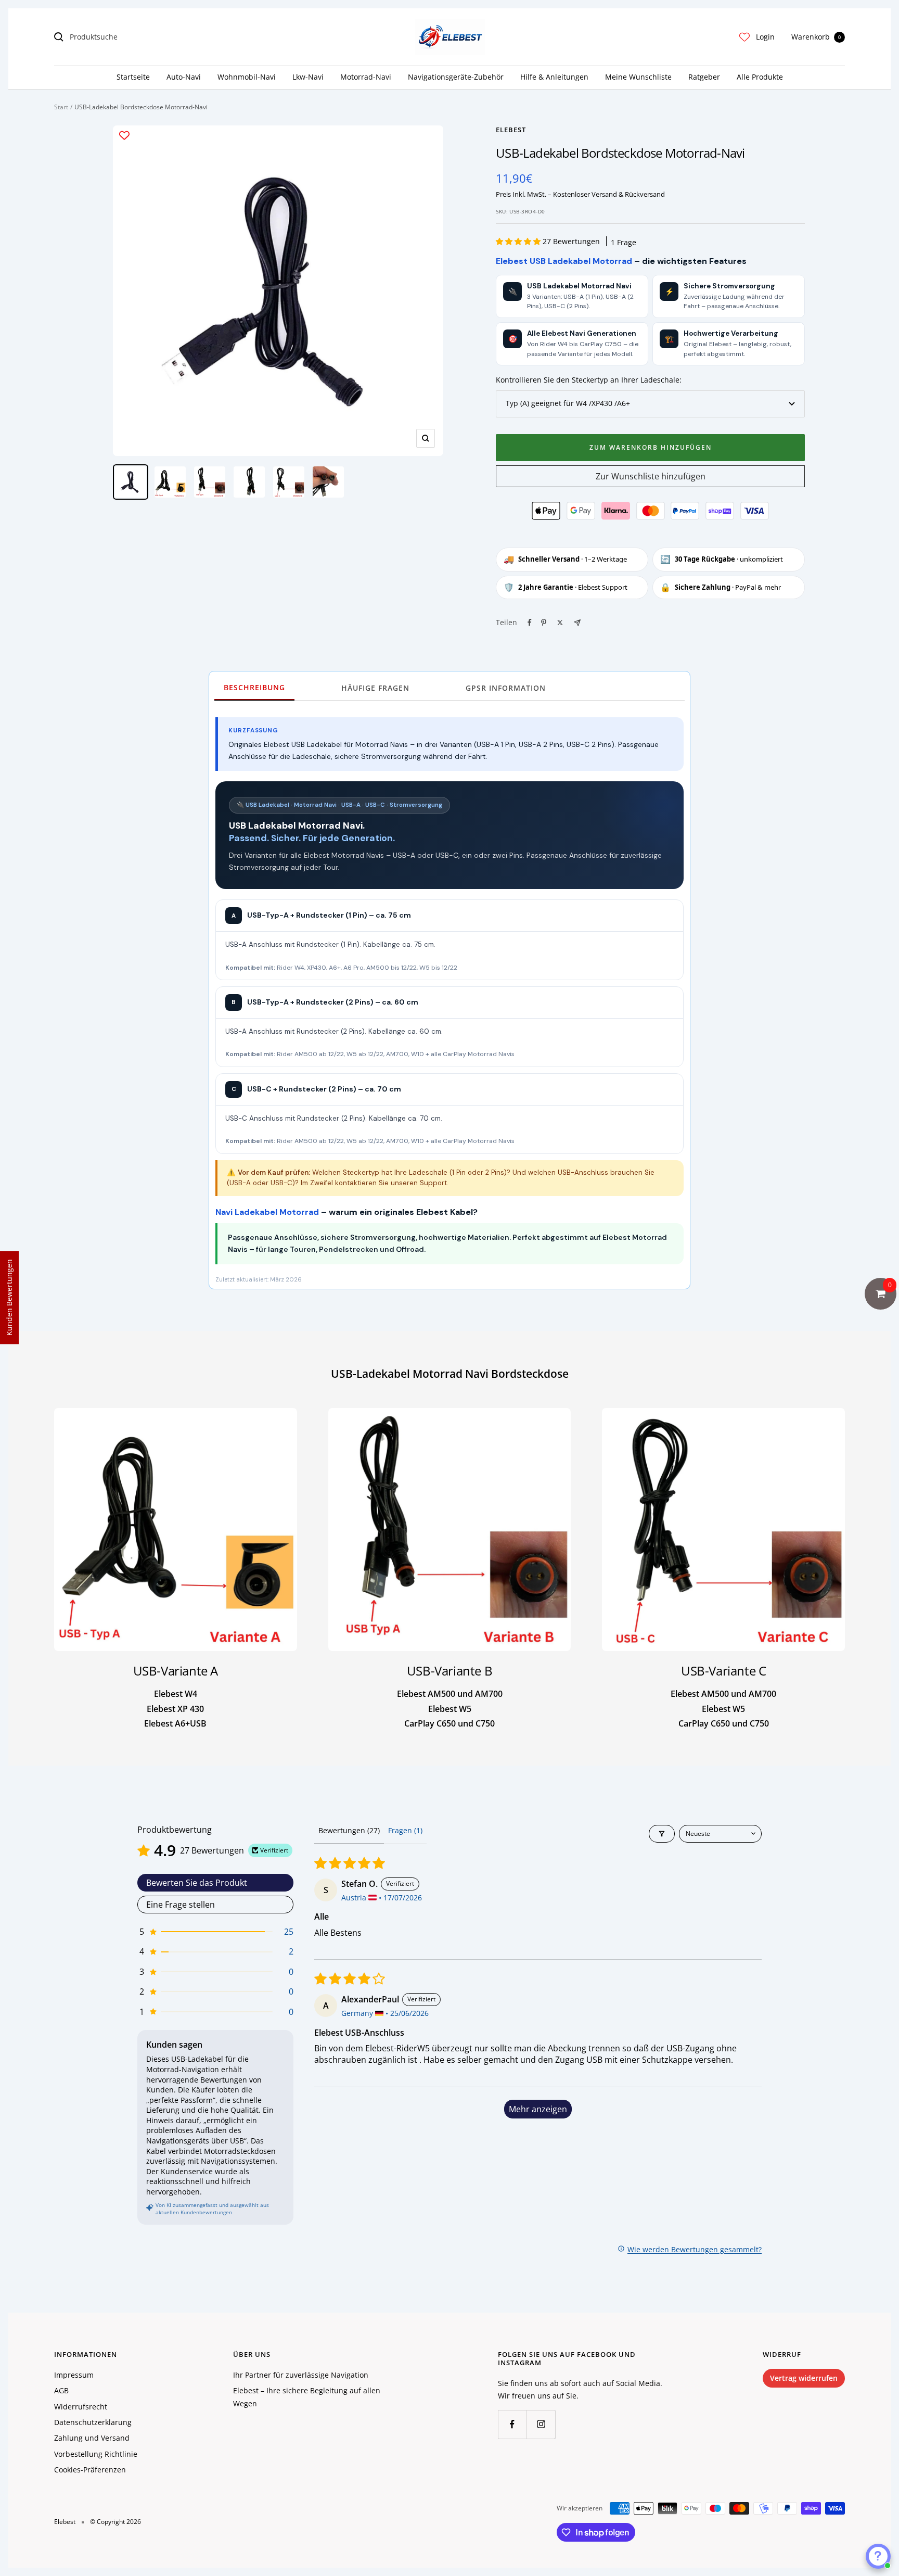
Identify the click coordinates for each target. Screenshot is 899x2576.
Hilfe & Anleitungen (554, 77)
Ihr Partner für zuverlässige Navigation (301, 2375)
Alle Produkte (760, 77)
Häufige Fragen (375, 688)
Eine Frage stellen (181, 1905)
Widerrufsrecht (81, 2407)
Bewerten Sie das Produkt (197, 1883)
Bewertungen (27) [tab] (349, 1830)
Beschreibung (254, 687)
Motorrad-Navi (366, 77)
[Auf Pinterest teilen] (544, 623)
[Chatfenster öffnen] (878, 2556)
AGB (61, 2390)
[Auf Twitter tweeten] (560, 623)
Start (61, 107)
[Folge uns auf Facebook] (512, 2424)
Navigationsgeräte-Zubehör (456, 77)
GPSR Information (506, 688)
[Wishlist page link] (744, 37)
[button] (519, 241)
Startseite (133, 77)
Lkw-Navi (308, 77)
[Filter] (662, 1834)
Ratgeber (704, 77)
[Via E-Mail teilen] (577, 623)
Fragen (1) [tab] (405, 1830)
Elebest (511, 130)
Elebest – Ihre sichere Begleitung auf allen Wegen (307, 2397)
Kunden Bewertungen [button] (9, 1297)
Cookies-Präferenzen (90, 2470)
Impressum (74, 2375)
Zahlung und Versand (92, 2438)
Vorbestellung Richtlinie (96, 2454)
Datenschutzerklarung (93, 2422)
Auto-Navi (184, 77)
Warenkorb (816, 37)
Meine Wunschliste (638, 77)
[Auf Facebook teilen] (530, 623)
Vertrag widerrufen (804, 2378)
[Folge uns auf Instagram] (541, 2424)
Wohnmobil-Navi (247, 77)
